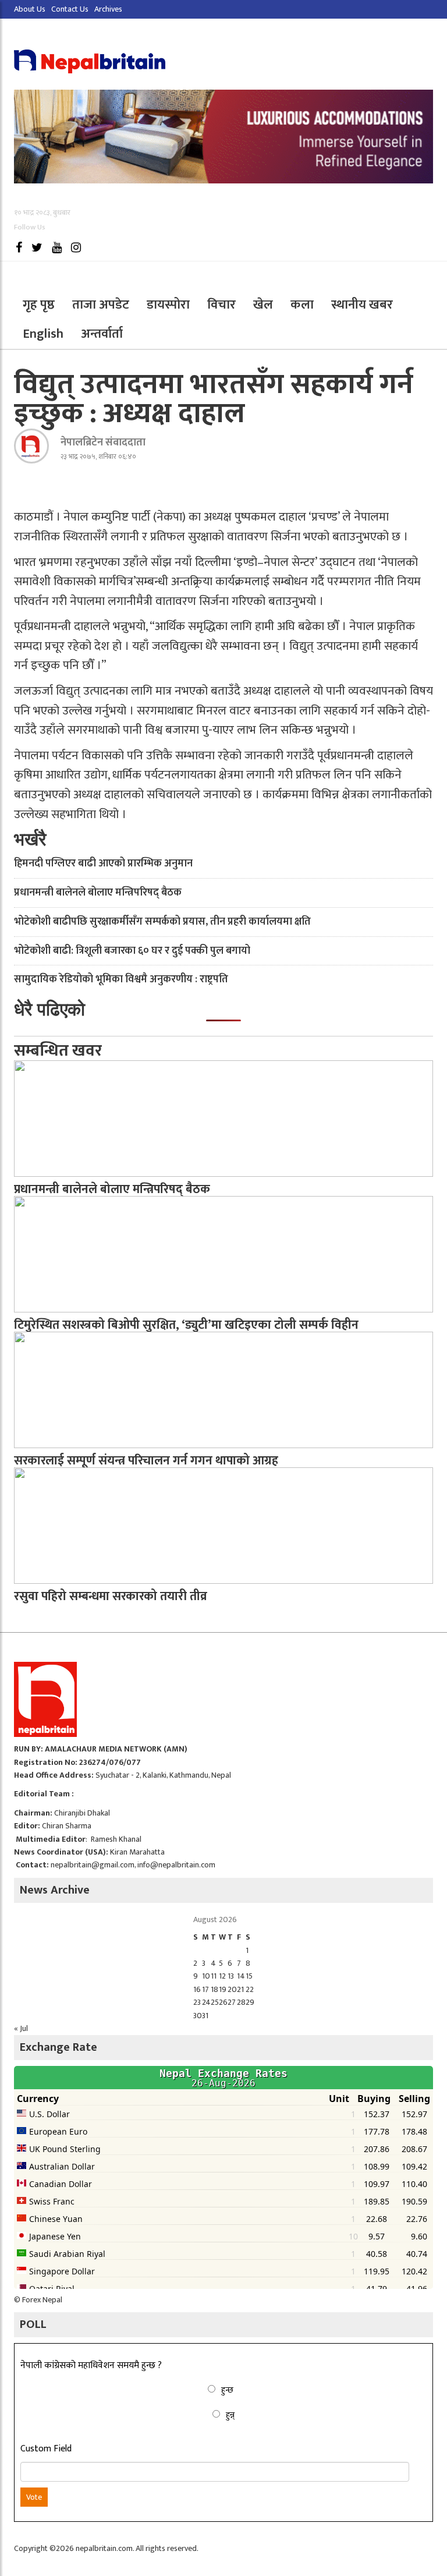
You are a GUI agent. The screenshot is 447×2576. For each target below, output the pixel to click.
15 (249, 1976)
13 (231, 1976)
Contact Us (70, 9)
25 (215, 2002)
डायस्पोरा (168, 305)
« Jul (21, 2028)
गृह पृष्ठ (39, 305)
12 (222, 1976)
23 (197, 2002)
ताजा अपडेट (101, 305)
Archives (108, 9)
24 (206, 2002)
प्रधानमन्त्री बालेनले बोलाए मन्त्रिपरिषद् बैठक (98, 893)
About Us (30, 9)
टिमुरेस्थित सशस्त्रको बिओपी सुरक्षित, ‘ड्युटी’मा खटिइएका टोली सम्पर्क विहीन (186, 1325)
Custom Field (46, 2449)
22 (250, 1989)
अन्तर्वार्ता (102, 334)
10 (206, 1976)
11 (214, 1976)
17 (205, 1989)
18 (214, 1989)
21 (240, 1989)
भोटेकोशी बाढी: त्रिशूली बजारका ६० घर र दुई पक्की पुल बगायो (132, 951)
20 (232, 1989)
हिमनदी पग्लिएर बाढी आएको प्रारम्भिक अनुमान (103, 864)
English (43, 334)
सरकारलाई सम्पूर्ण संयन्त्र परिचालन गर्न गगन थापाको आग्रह (146, 1461)
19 (223, 1989)
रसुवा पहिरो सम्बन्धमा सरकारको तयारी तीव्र (111, 1596)
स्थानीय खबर (362, 305)
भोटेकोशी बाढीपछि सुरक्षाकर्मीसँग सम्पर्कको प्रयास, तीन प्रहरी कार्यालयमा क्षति (162, 922)
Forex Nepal (42, 2300)
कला (302, 305)
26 (223, 2002)
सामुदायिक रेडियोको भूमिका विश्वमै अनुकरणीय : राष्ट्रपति (121, 979)
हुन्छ (227, 2390)
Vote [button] (34, 2497)
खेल (263, 305)
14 (241, 1976)
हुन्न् (230, 2415)
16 (197, 1989)
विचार (221, 305)
